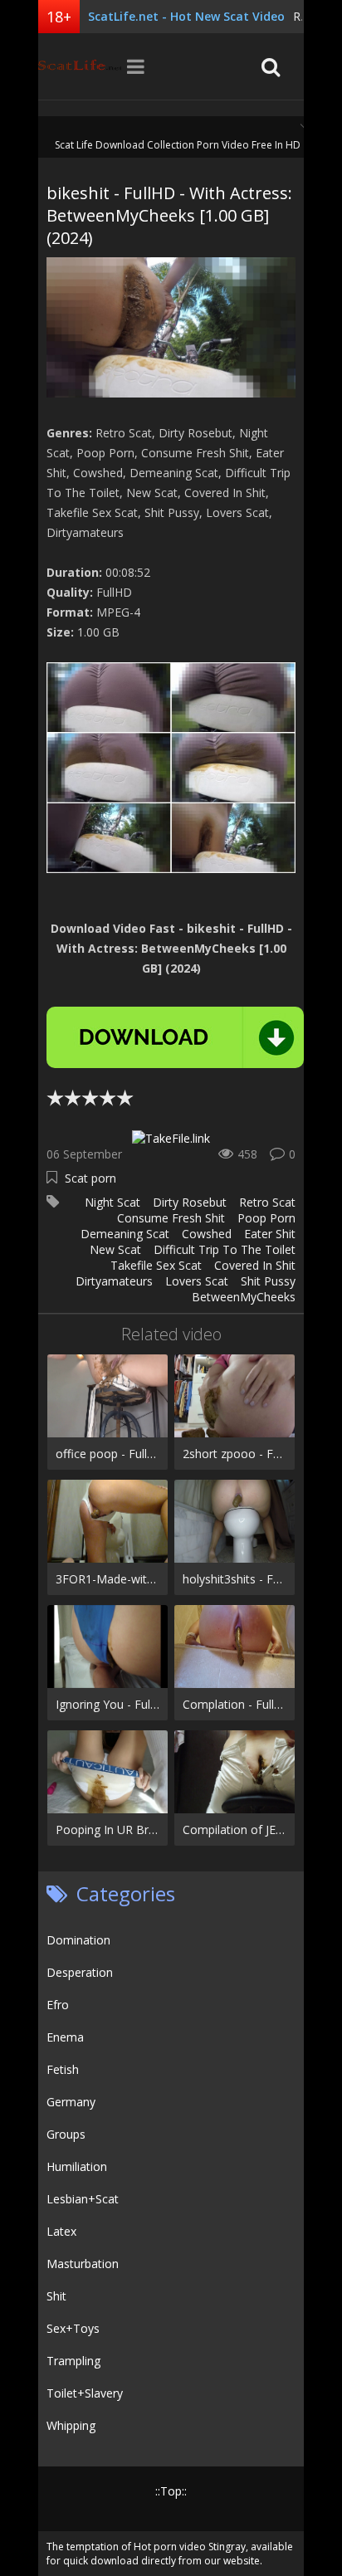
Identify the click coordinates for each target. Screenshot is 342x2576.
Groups (66, 2134)
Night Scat (112, 1202)
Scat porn (90, 1178)
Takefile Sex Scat (156, 1265)
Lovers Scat (197, 1281)
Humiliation (77, 2166)
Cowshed (207, 1234)
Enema (65, 2037)
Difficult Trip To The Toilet (225, 1249)
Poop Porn (266, 1218)
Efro (58, 2005)
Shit (56, 2296)
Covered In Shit (255, 1265)
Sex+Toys (73, 2328)
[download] (175, 1037)
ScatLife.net (80, 66)
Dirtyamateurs (114, 1281)
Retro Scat (267, 1202)
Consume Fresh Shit (171, 1218)
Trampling (73, 2361)
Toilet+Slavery (85, 2393)
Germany (71, 2102)
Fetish (63, 2069)
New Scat (115, 1249)
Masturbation (83, 2264)
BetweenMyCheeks (244, 1297)
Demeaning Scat (125, 1234)
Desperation (80, 1972)
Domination (78, 1940)
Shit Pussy (268, 1281)
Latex (61, 2231)
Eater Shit (270, 1234)
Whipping (71, 2425)
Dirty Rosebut (190, 1202)
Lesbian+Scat (83, 2199)
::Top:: (171, 2491)
